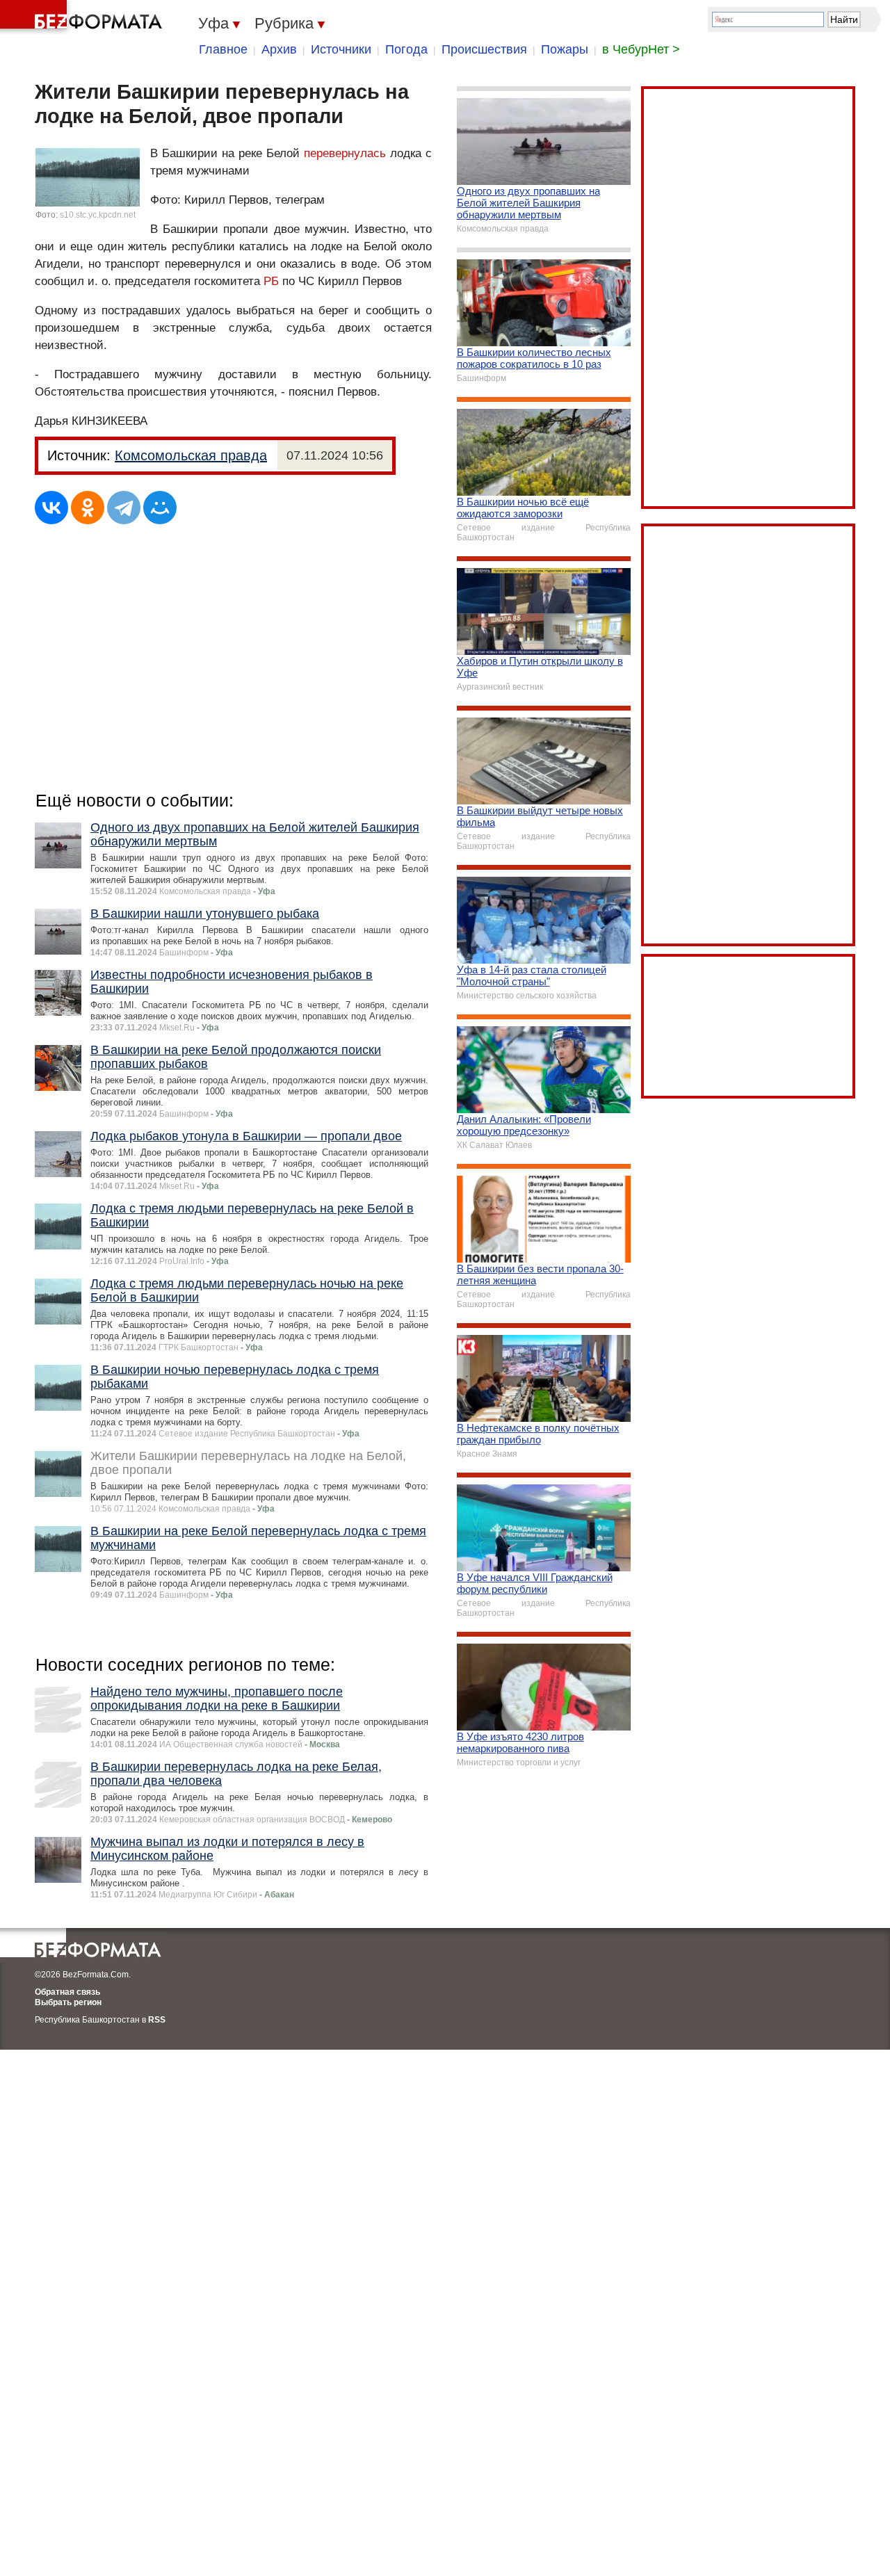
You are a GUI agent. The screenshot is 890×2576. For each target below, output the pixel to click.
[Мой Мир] (160, 508)
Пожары (565, 49)
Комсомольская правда (191, 455)
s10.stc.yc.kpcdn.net (98, 215)
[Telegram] (124, 508)
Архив (279, 49)
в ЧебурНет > (641, 49)
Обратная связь (67, 1992)
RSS (157, 2020)
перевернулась (345, 153)
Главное (223, 49)
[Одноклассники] (88, 508)
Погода (406, 49)
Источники (341, 49)
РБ (271, 281)
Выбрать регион (68, 2002)
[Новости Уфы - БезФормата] (83, 17)
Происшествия (484, 49)
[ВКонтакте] (51, 508)
